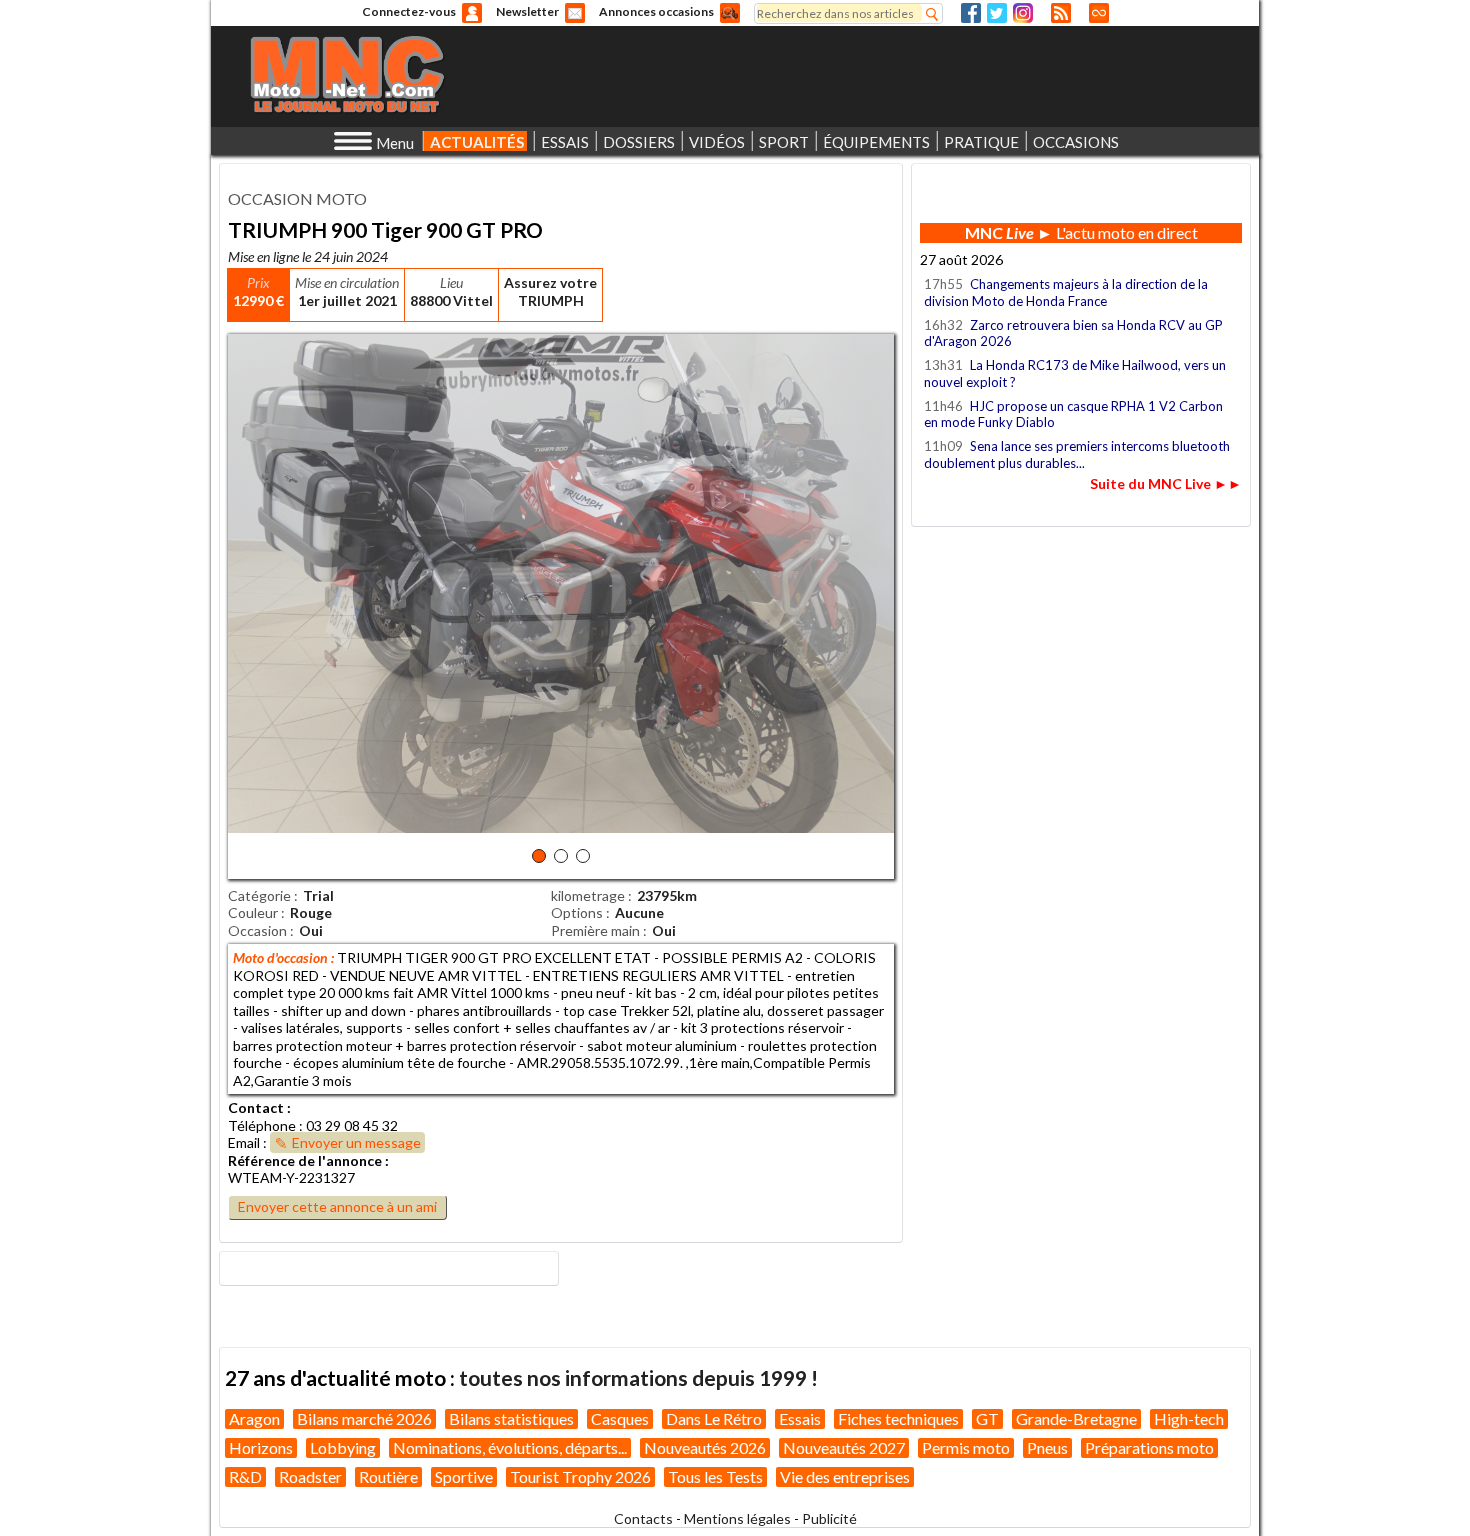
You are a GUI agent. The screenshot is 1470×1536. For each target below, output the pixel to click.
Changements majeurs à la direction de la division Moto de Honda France (1066, 292)
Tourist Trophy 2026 (580, 1476)
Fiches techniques (898, 1418)
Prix (258, 282)
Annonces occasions (656, 11)
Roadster (310, 1476)
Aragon (254, 1418)
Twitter (997, 13)
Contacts (643, 1518)
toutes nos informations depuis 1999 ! (638, 1377)
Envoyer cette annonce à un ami (337, 1206)
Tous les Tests (715, 1476)
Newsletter (527, 11)
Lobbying (343, 1447)
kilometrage (588, 895)
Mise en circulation (347, 282)
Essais (800, 1418)
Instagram (1023, 13)
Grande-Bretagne (1076, 1418)
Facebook (971, 13)
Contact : (259, 1107)
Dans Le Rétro (714, 1418)
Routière (388, 1476)
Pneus (1047, 1447)
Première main (595, 930)
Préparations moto (1149, 1447)
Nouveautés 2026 (705, 1447)
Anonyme (472, 13)
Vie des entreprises (845, 1476)
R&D (245, 1476)
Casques (620, 1418)
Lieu (451, 282)
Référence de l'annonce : (308, 1160)
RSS (1061, 13)
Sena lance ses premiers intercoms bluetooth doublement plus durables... (1077, 454)
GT (987, 1418)
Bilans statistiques (511, 1418)
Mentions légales (737, 1518)
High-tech (1189, 1418)
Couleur (253, 912)
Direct (1099, 13)
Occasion (257, 930)
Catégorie (259, 895)
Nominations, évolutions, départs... (510, 1447)
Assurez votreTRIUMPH (550, 291)
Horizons (261, 1447)
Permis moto (966, 1447)
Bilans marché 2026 (364, 1418)
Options (577, 912)
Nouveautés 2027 (844, 1447)
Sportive (464, 1476)
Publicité (829, 1518)
